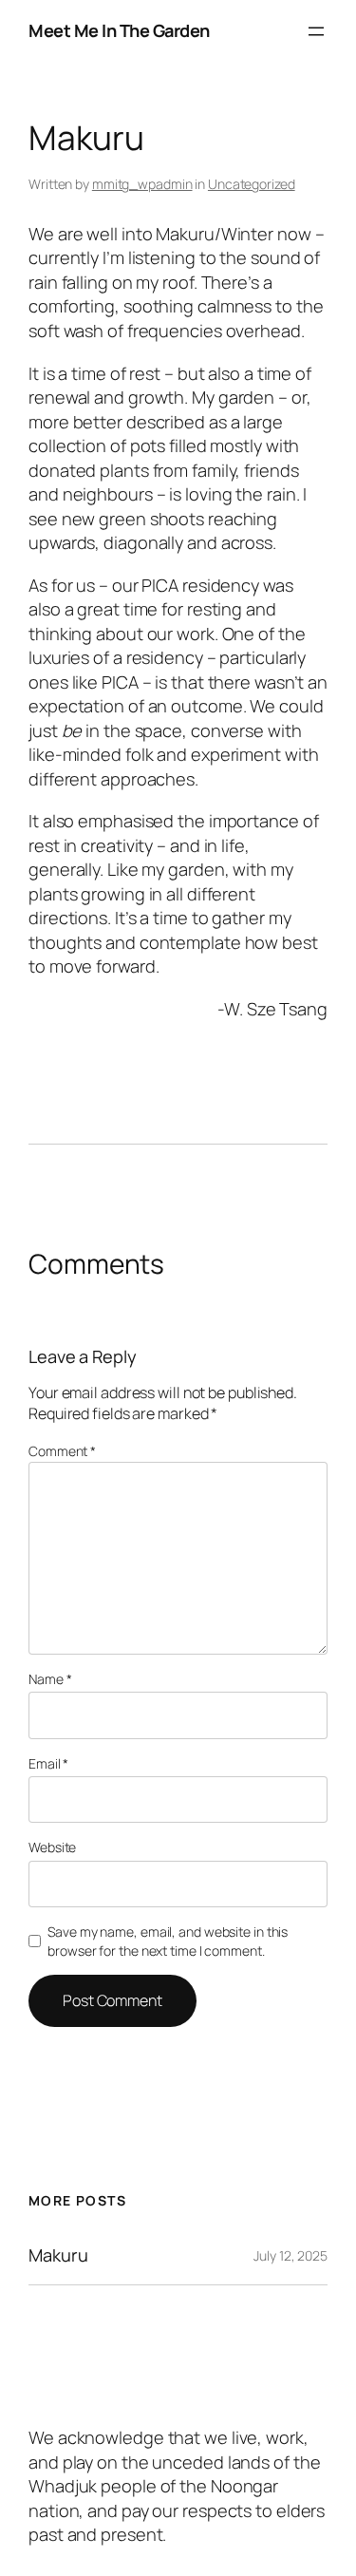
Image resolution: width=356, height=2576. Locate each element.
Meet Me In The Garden (119, 30)
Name (50, 1679)
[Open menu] (316, 31)
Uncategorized (252, 184)
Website (52, 1847)
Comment (62, 1451)
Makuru (58, 2255)
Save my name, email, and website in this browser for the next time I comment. (168, 1941)
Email (48, 1763)
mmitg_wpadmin (142, 184)
